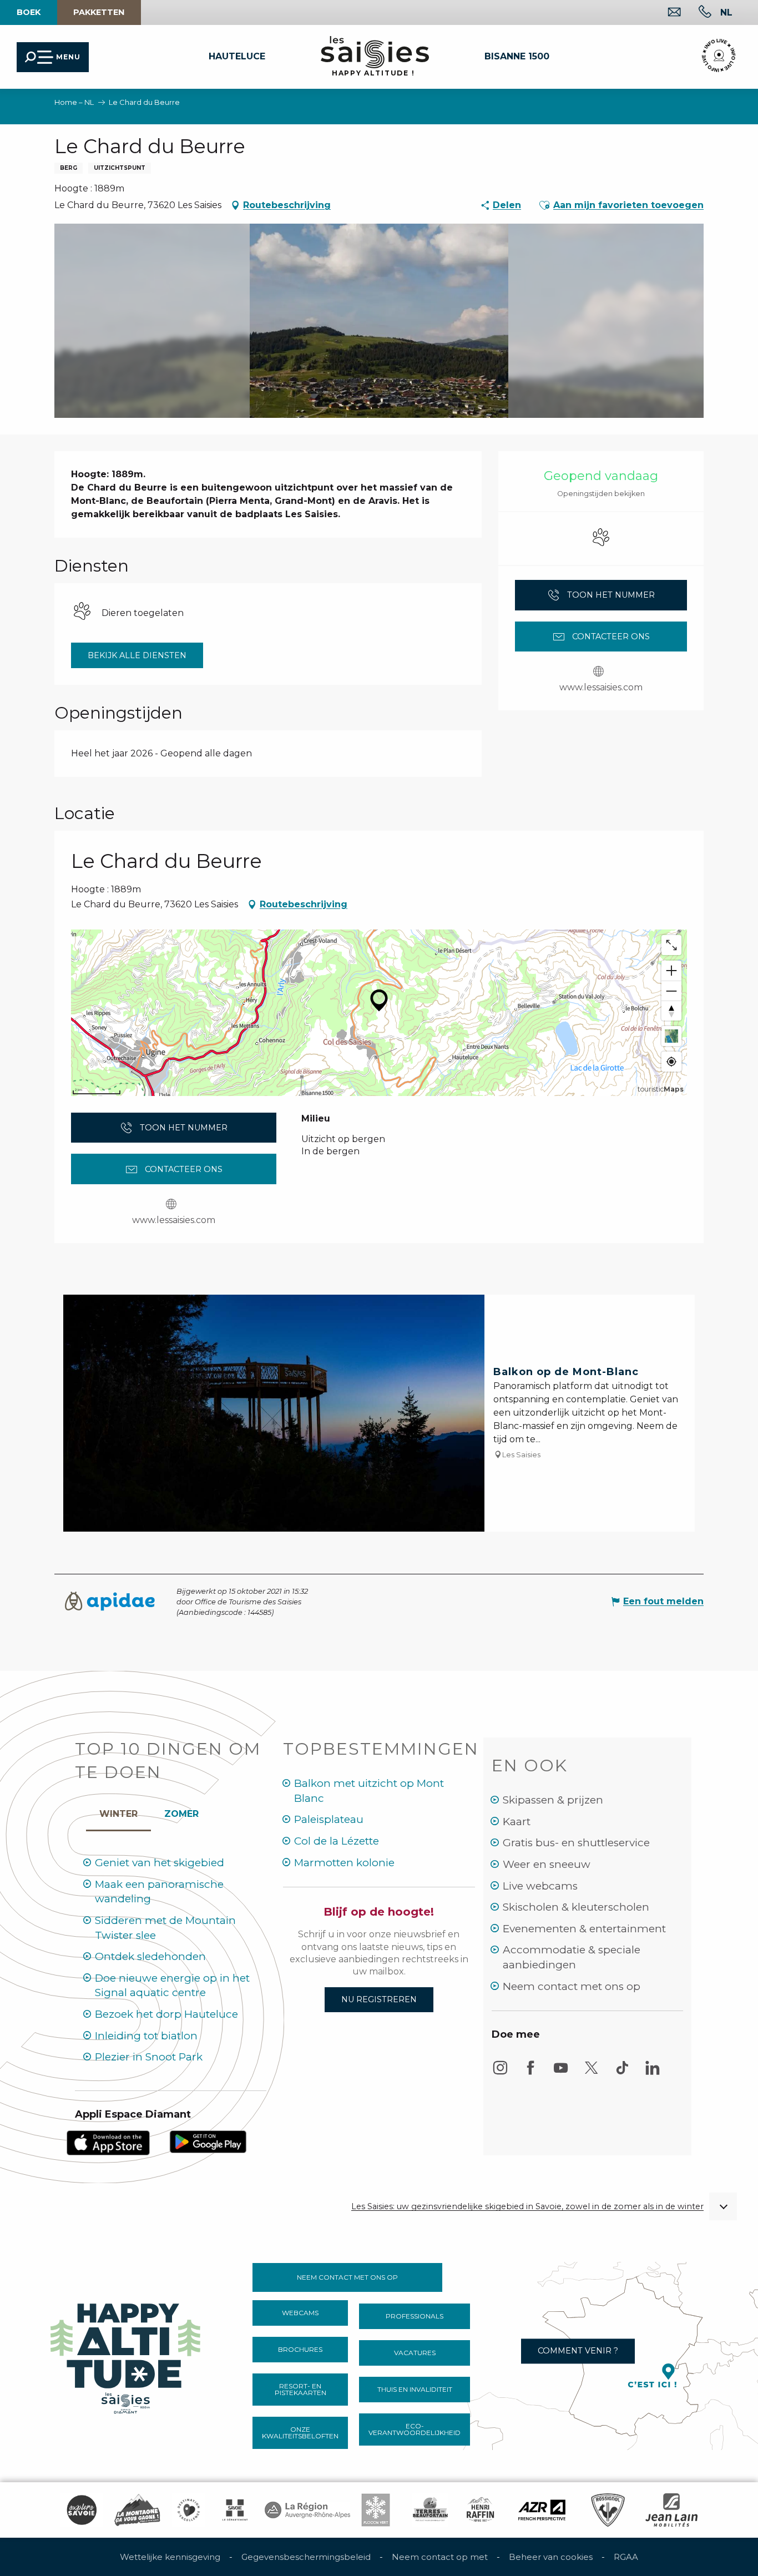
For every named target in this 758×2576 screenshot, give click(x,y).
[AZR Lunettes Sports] (542, 2510)
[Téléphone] (696, 13)
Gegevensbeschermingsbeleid (306, 2557)
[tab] (118, 1811)
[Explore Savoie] (82, 2510)
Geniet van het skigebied (160, 1863)
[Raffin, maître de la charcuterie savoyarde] (481, 2510)
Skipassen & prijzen (553, 1800)
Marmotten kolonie (344, 1863)
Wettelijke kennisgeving (170, 2557)
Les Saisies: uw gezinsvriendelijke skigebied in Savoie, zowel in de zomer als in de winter (527, 2207)
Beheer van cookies (551, 2557)
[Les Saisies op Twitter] (592, 2073)
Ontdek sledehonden (150, 1956)
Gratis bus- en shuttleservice (576, 1843)
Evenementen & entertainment (584, 1929)
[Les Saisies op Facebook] (530, 2073)
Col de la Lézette (337, 1841)
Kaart (517, 1822)
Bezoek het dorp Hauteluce (166, 2014)
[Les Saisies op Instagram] (500, 2073)
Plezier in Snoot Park (149, 2057)
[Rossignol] (608, 2510)
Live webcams (540, 1886)
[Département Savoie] (235, 2510)
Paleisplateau (329, 1819)
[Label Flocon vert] (376, 2510)
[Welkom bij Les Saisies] (127, 2355)
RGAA (626, 2557)
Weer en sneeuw (547, 1864)
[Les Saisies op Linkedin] (653, 2073)
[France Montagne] (137, 2510)
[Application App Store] (108, 2142)
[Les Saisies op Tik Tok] (622, 2073)
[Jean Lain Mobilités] (671, 2510)
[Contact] (666, 13)
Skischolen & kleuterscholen (576, 1907)
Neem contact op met (440, 2557)
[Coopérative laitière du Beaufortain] (430, 2510)
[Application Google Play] (208, 2141)
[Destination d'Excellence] (189, 2510)
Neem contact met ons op (572, 1986)
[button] (726, 12)
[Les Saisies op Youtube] (561, 2073)
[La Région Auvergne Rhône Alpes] (307, 2510)
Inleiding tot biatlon (146, 2036)
